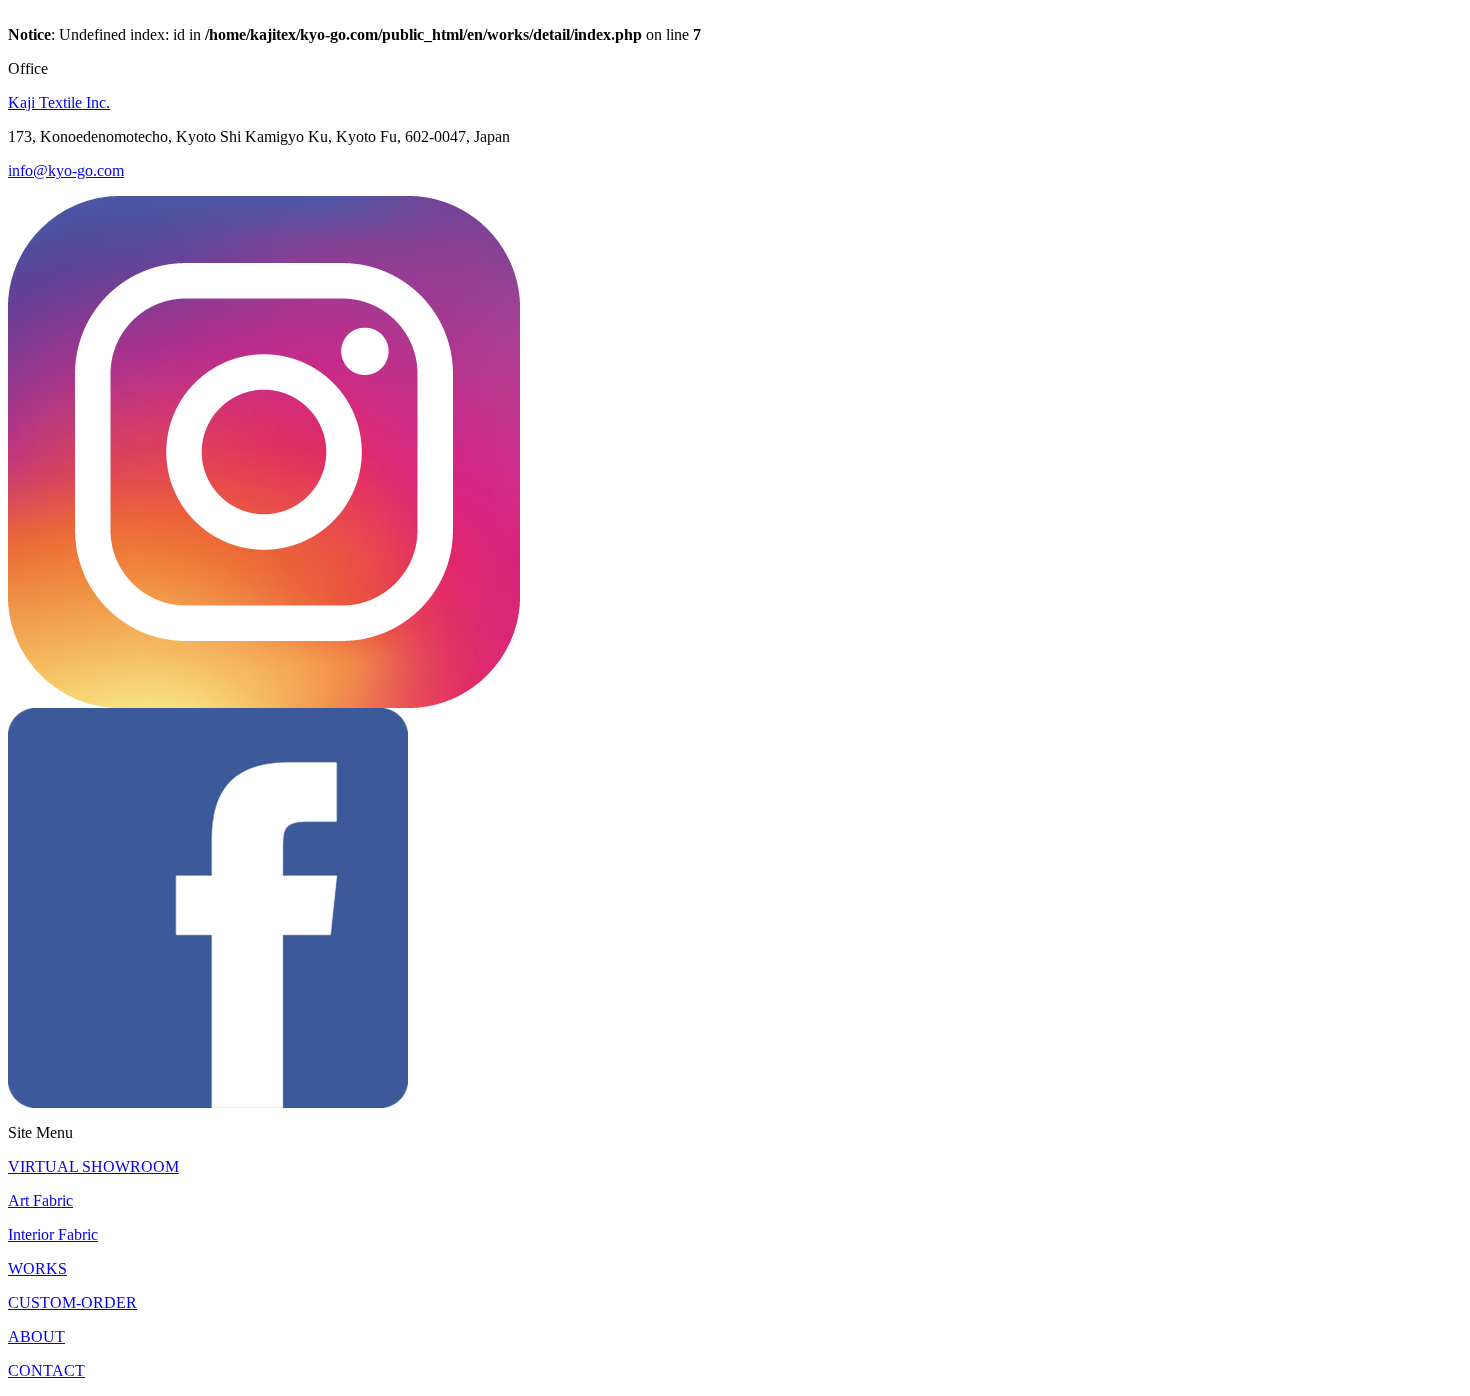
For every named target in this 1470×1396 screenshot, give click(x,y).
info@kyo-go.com (66, 170)
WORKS (37, 1268)
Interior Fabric (53, 1234)
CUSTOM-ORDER (72, 1302)
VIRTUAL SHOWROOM (93, 1166)
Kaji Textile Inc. (59, 102)
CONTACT (46, 1370)
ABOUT (36, 1336)
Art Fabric (40, 1200)
